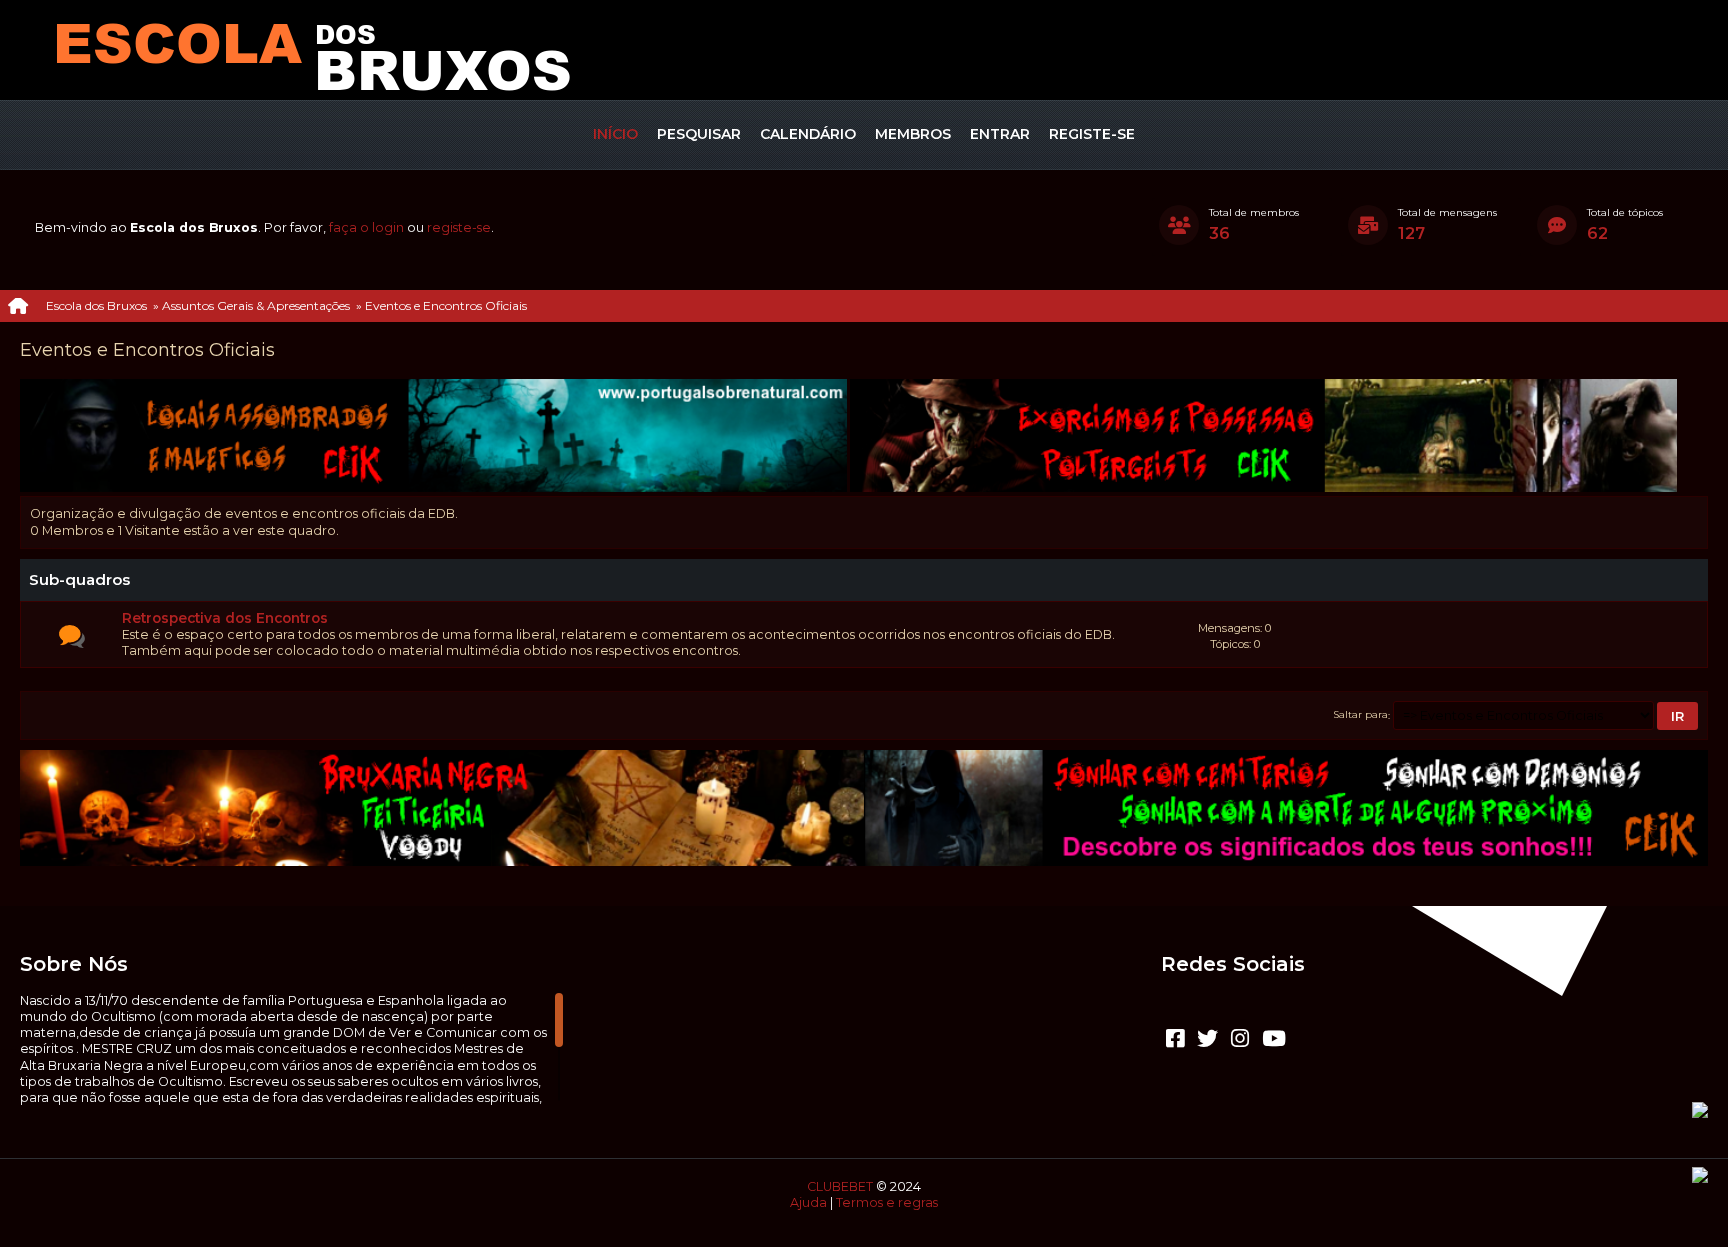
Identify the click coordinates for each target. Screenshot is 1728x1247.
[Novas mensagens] (72, 637)
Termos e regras (887, 1202)
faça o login (366, 227)
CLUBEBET (840, 1186)
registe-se (459, 227)
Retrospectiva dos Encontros (225, 618)
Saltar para (1361, 715)
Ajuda (808, 1202)
